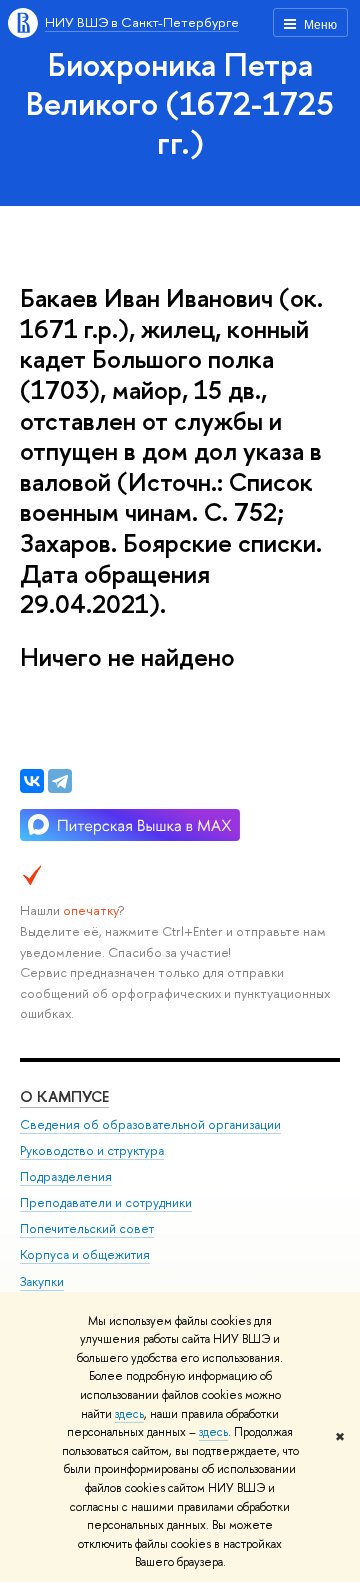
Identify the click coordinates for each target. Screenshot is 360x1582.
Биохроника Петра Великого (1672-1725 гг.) (180, 103)
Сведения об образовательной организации (150, 1124)
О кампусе (64, 1096)
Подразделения (66, 1176)
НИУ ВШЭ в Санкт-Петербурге (142, 22)
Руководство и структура (92, 1150)
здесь (129, 1414)
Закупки (42, 1281)
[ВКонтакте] (32, 781)
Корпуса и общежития (85, 1254)
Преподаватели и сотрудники (106, 1202)
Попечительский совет (87, 1228)
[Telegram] (60, 781)
